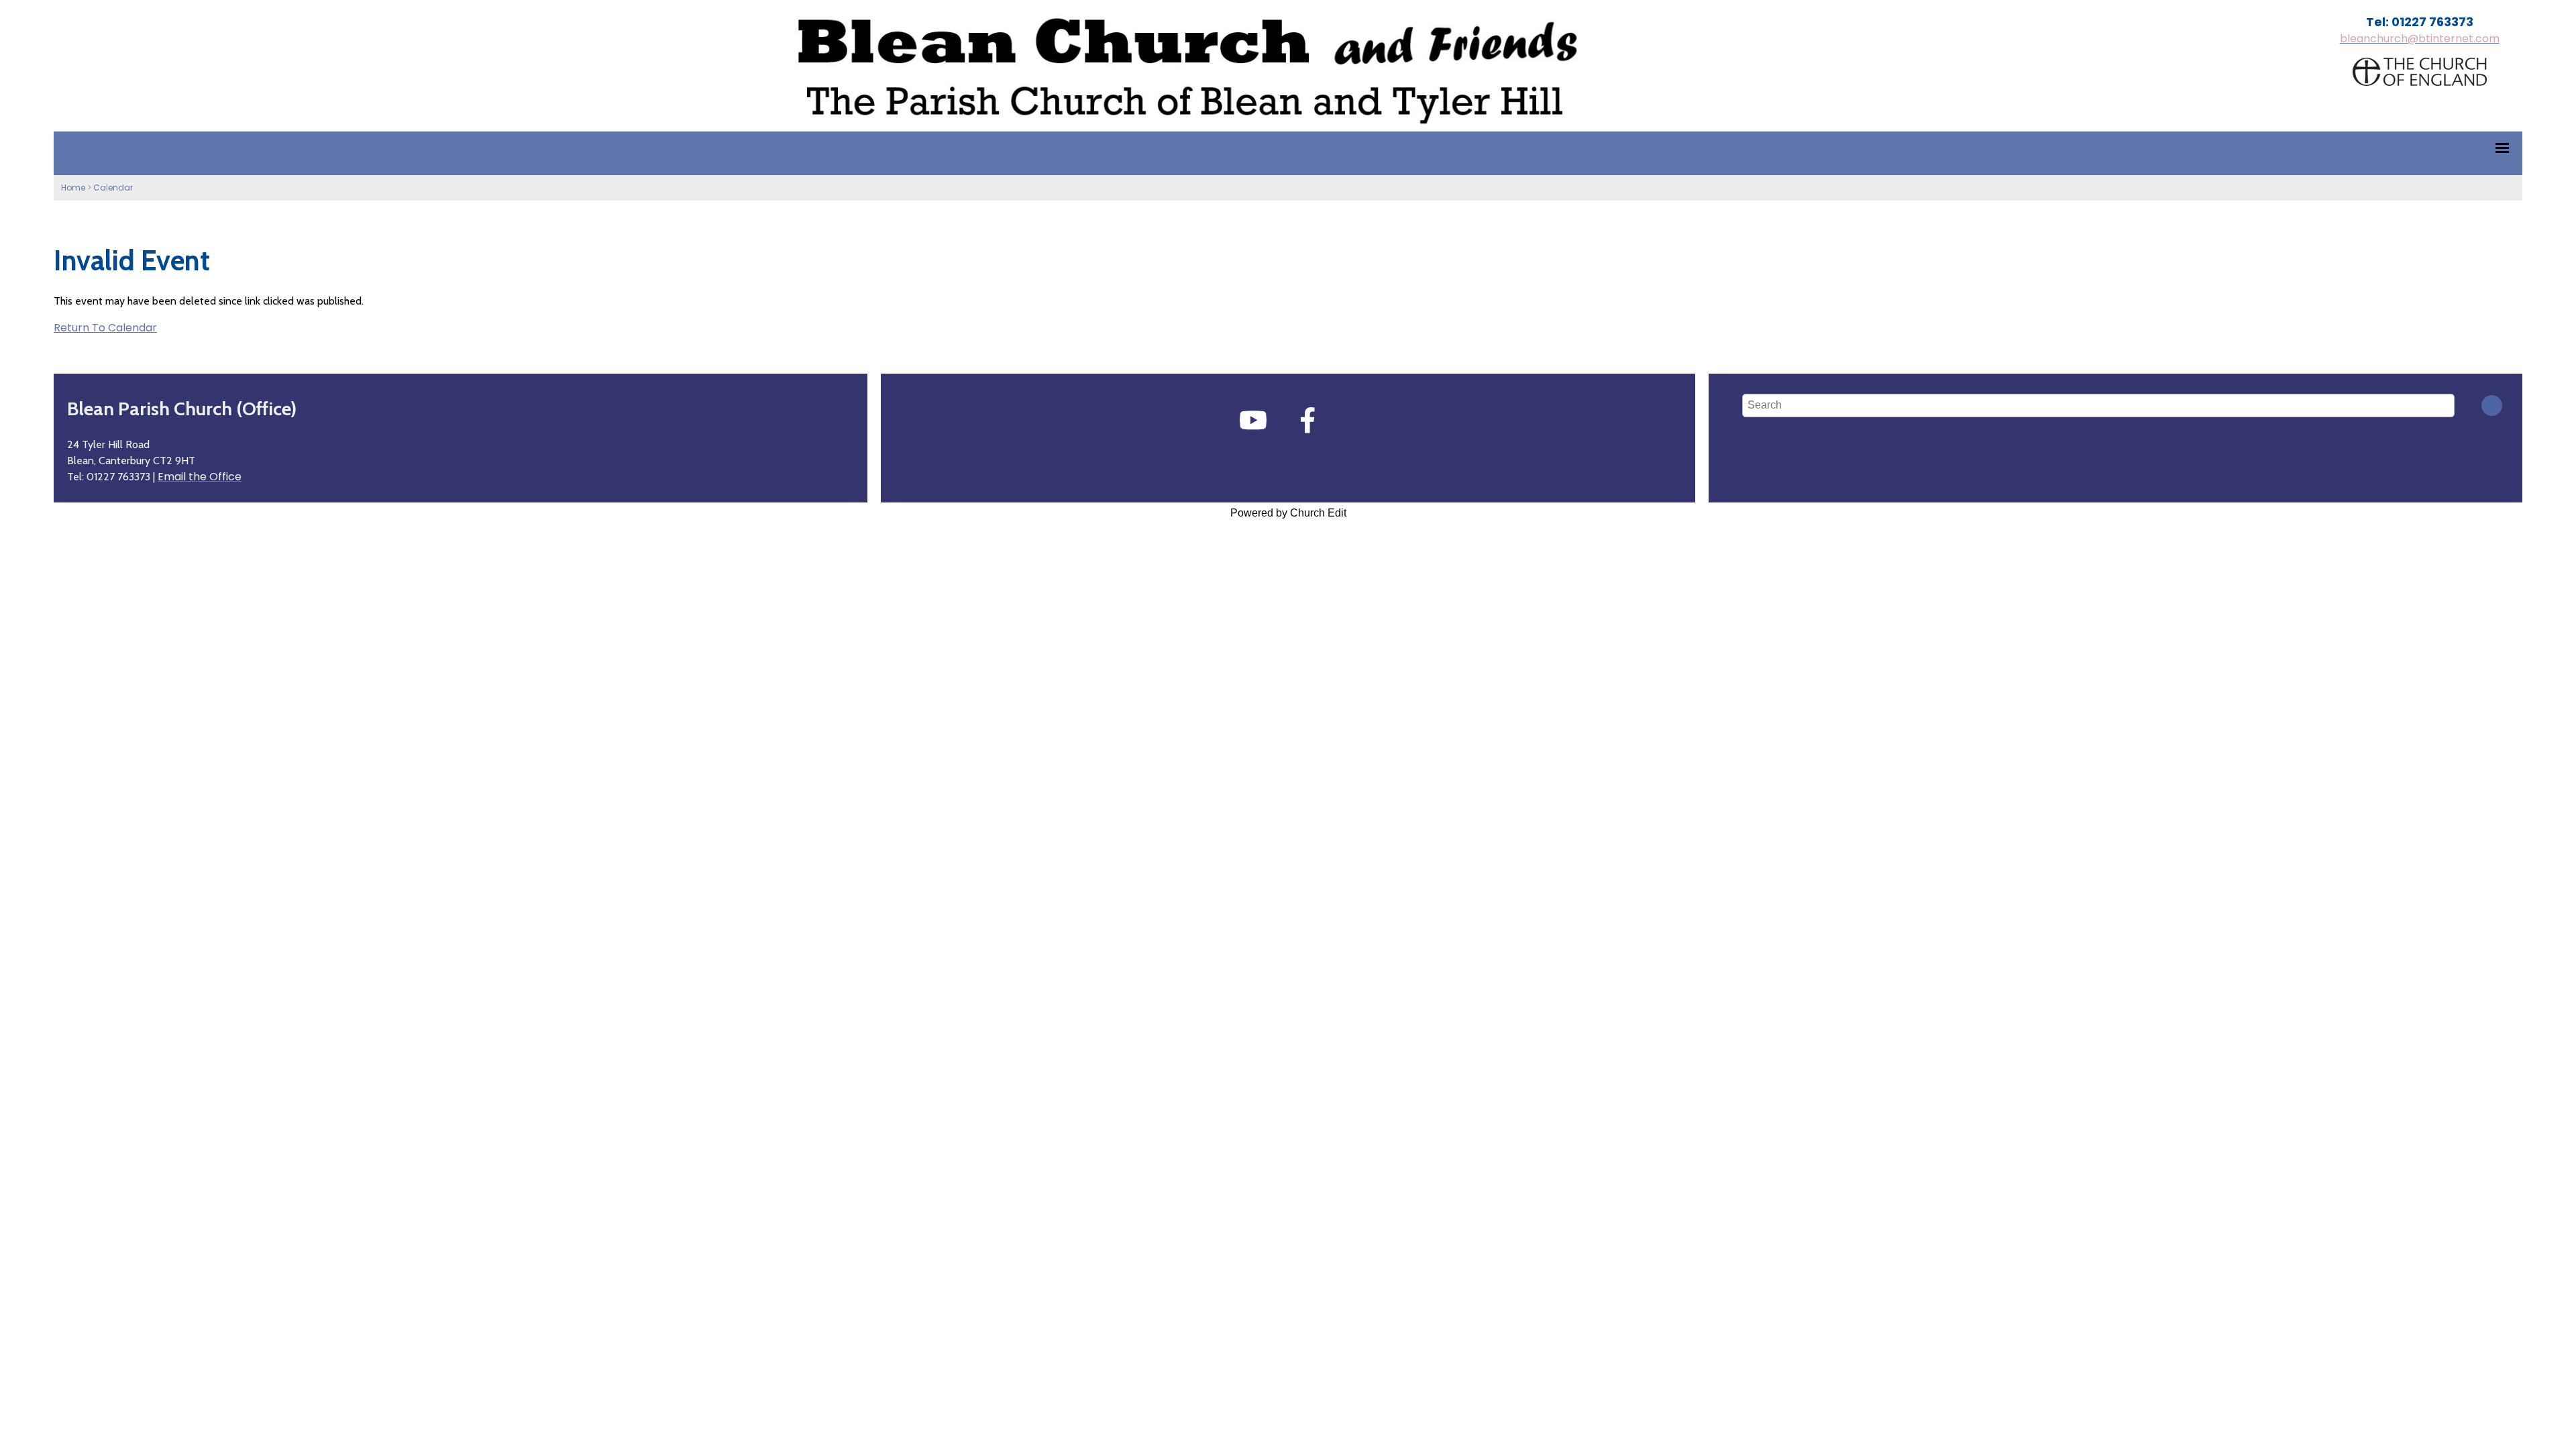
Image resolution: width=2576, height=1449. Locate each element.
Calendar (113, 187)
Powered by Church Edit (1288, 513)
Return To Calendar (105, 328)
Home (73, 187)
